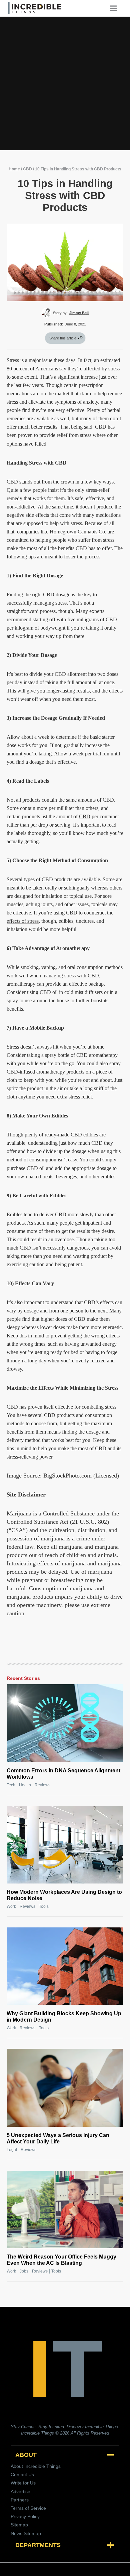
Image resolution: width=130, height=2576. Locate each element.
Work (11, 1906)
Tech (11, 1785)
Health (25, 1785)
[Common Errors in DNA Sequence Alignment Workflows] (65, 1723)
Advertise (20, 2491)
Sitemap (19, 2525)
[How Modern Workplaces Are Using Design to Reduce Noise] (65, 1845)
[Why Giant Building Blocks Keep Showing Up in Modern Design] (65, 1966)
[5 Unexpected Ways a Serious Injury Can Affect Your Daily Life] (65, 2088)
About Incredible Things (36, 2466)
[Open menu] (116, 8)
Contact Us (22, 2475)
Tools (44, 1906)
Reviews (42, 1785)
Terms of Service (28, 2508)
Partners (20, 2500)
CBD (27, 169)
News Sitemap (26, 2533)
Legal (12, 2150)
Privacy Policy (25, 2516)
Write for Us (23, 2483)
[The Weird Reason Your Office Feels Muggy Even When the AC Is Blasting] (65, 2209)
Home (14, 169)
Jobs (24, 2271)
